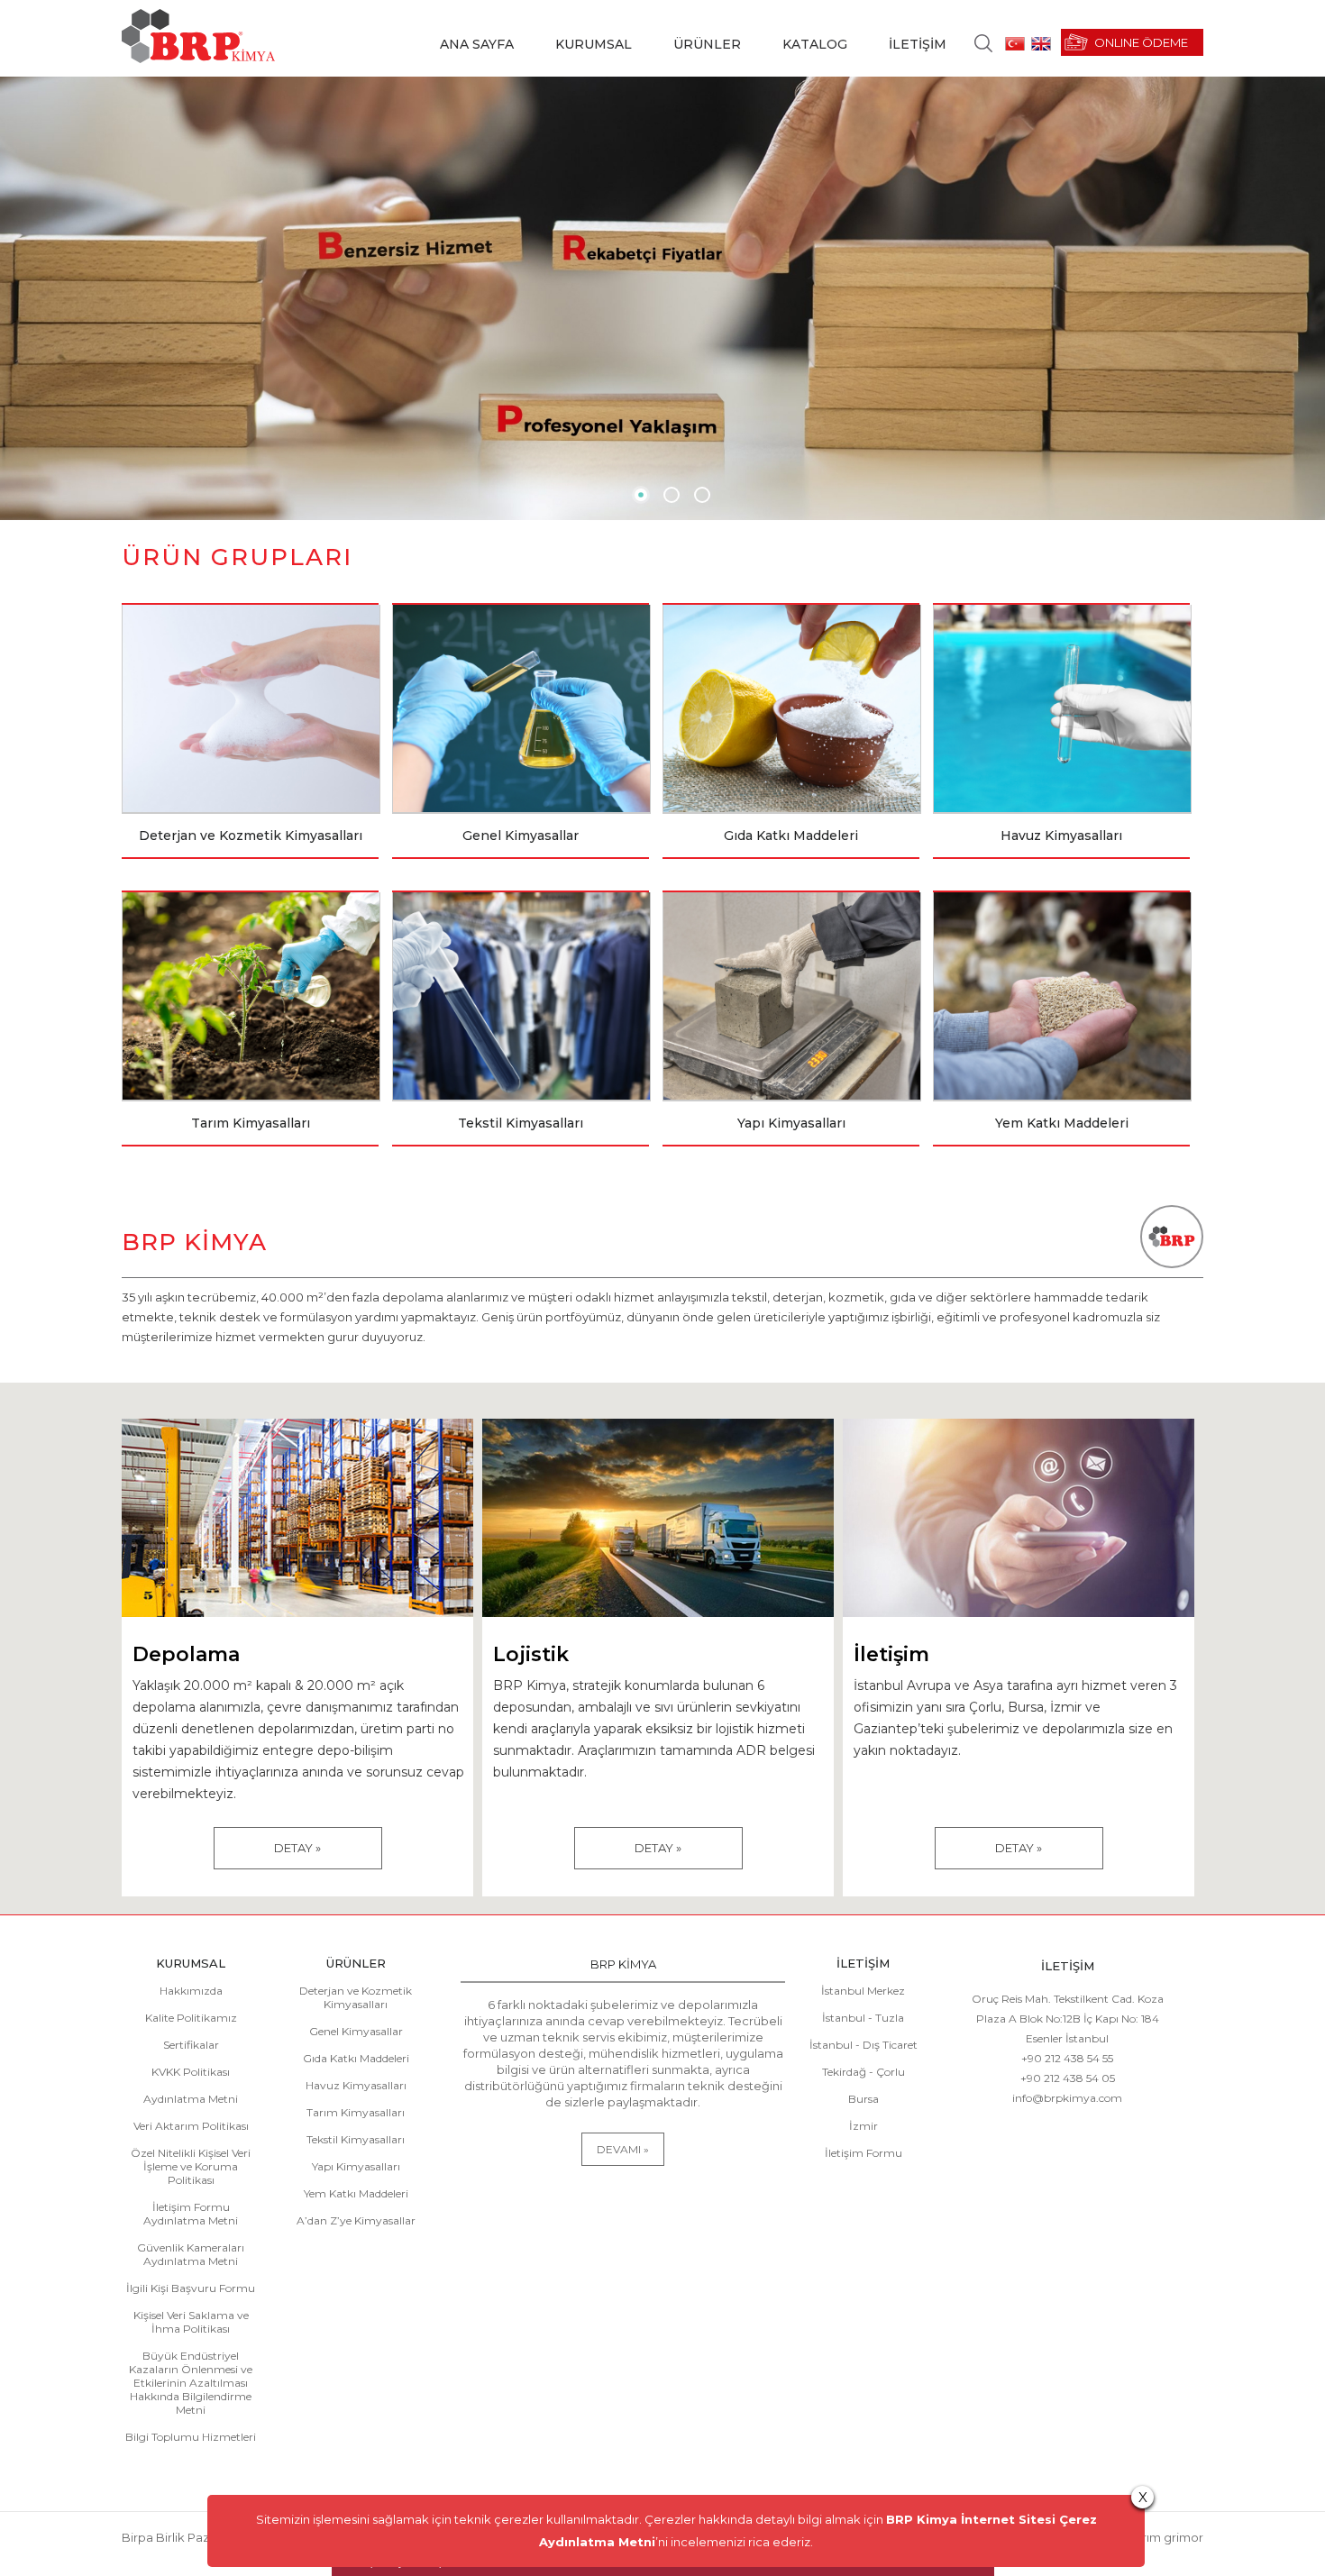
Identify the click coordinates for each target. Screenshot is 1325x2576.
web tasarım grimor (1146, 2537)
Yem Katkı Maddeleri (356, 2193)
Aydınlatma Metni (191, 2099)
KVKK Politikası (191, 2072)
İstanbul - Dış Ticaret (864, 2045)
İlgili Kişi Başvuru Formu (191, 2288)
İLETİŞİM (918, 44)
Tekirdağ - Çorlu (864, 2072)
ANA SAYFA (477, 44)
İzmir (864, 2126)
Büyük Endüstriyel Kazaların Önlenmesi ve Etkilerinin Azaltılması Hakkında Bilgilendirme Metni (191, 2383)
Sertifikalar (191, 2045)
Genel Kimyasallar (356, 2031)
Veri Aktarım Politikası (191, 2126)
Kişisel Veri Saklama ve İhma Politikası (191, 2322)
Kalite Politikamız (191, 2018)
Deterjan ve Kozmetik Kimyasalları (356, 1997)
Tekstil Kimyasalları (356, 2139)
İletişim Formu (864, 2153)
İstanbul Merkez (863, 1991)
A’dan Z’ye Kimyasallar (356, 2220)
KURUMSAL (594, 44)
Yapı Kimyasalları (356, 2166)
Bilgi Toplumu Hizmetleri (191, 2437)
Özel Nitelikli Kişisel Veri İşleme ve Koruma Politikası (191, 2166)
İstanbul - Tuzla (863, 2018)
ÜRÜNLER (707, 44)
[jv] (641, 495)
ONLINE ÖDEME (1141, 42)
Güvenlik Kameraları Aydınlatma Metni (191, 2254)
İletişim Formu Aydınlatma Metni (191, 2214)
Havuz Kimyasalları (356, 2085)
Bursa (864, 2099)
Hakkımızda (191, 1991)
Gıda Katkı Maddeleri (356, 2058)
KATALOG (815, 44)
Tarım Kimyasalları (356, 2112)
